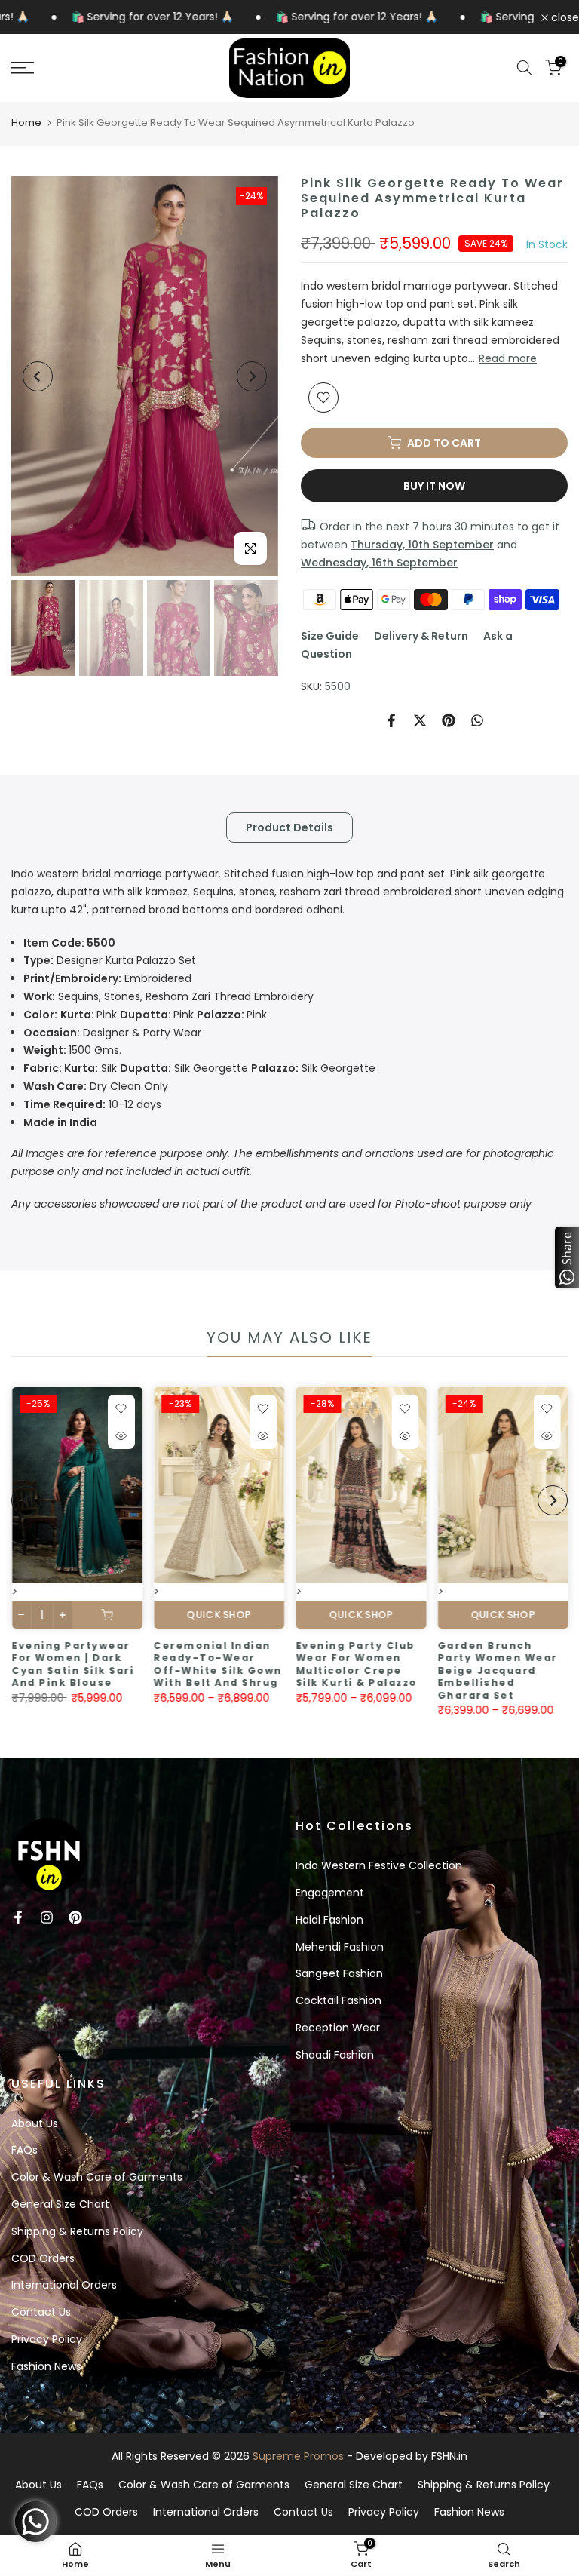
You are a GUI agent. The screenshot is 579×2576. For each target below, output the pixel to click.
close (564, 17)
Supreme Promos (298, 2456)
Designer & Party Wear (112, 1033)
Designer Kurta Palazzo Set (110, 960)
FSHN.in (449, 2456)
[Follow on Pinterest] (75, 1917)
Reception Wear (338, 2028)
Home (26, 123)
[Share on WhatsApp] (477, 720)
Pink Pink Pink (145, 1015)
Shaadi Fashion (335, 2055)
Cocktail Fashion (339, 2000)
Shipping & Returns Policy (77, 2231)
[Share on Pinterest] (449, 720)
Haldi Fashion (329, 1920)
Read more (508, 358)
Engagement (330, 1893)
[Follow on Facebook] (18, 1917)
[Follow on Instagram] (47, 1917)
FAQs (25, 2150)
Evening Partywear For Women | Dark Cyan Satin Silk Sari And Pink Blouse (72, 1664)
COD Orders (43, 2258)
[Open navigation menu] (96, 68)
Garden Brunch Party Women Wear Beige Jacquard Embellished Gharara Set (497, 1670)
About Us (35, 2123)
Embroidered (107, 978)
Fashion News (46, 2366)
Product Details (289, 827)
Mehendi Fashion (340, 1947)
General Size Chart (60, 2204)
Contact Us (41, 2312)
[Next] (252, 376)
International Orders (64, 2285)
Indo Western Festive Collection (379, 1865)
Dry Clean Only (96, 1086)
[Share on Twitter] (420, 720)
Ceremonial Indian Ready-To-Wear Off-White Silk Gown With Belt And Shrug (218, 1664)
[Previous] (38, 376)
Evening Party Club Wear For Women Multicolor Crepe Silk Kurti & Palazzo (356, 1664)
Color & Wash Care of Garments (97, 2177)
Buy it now (434, 486)
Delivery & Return (421, 636)
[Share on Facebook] (391, 720)
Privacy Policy (47, 2339)
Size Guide (330, 636)
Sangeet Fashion (339, 1973)
